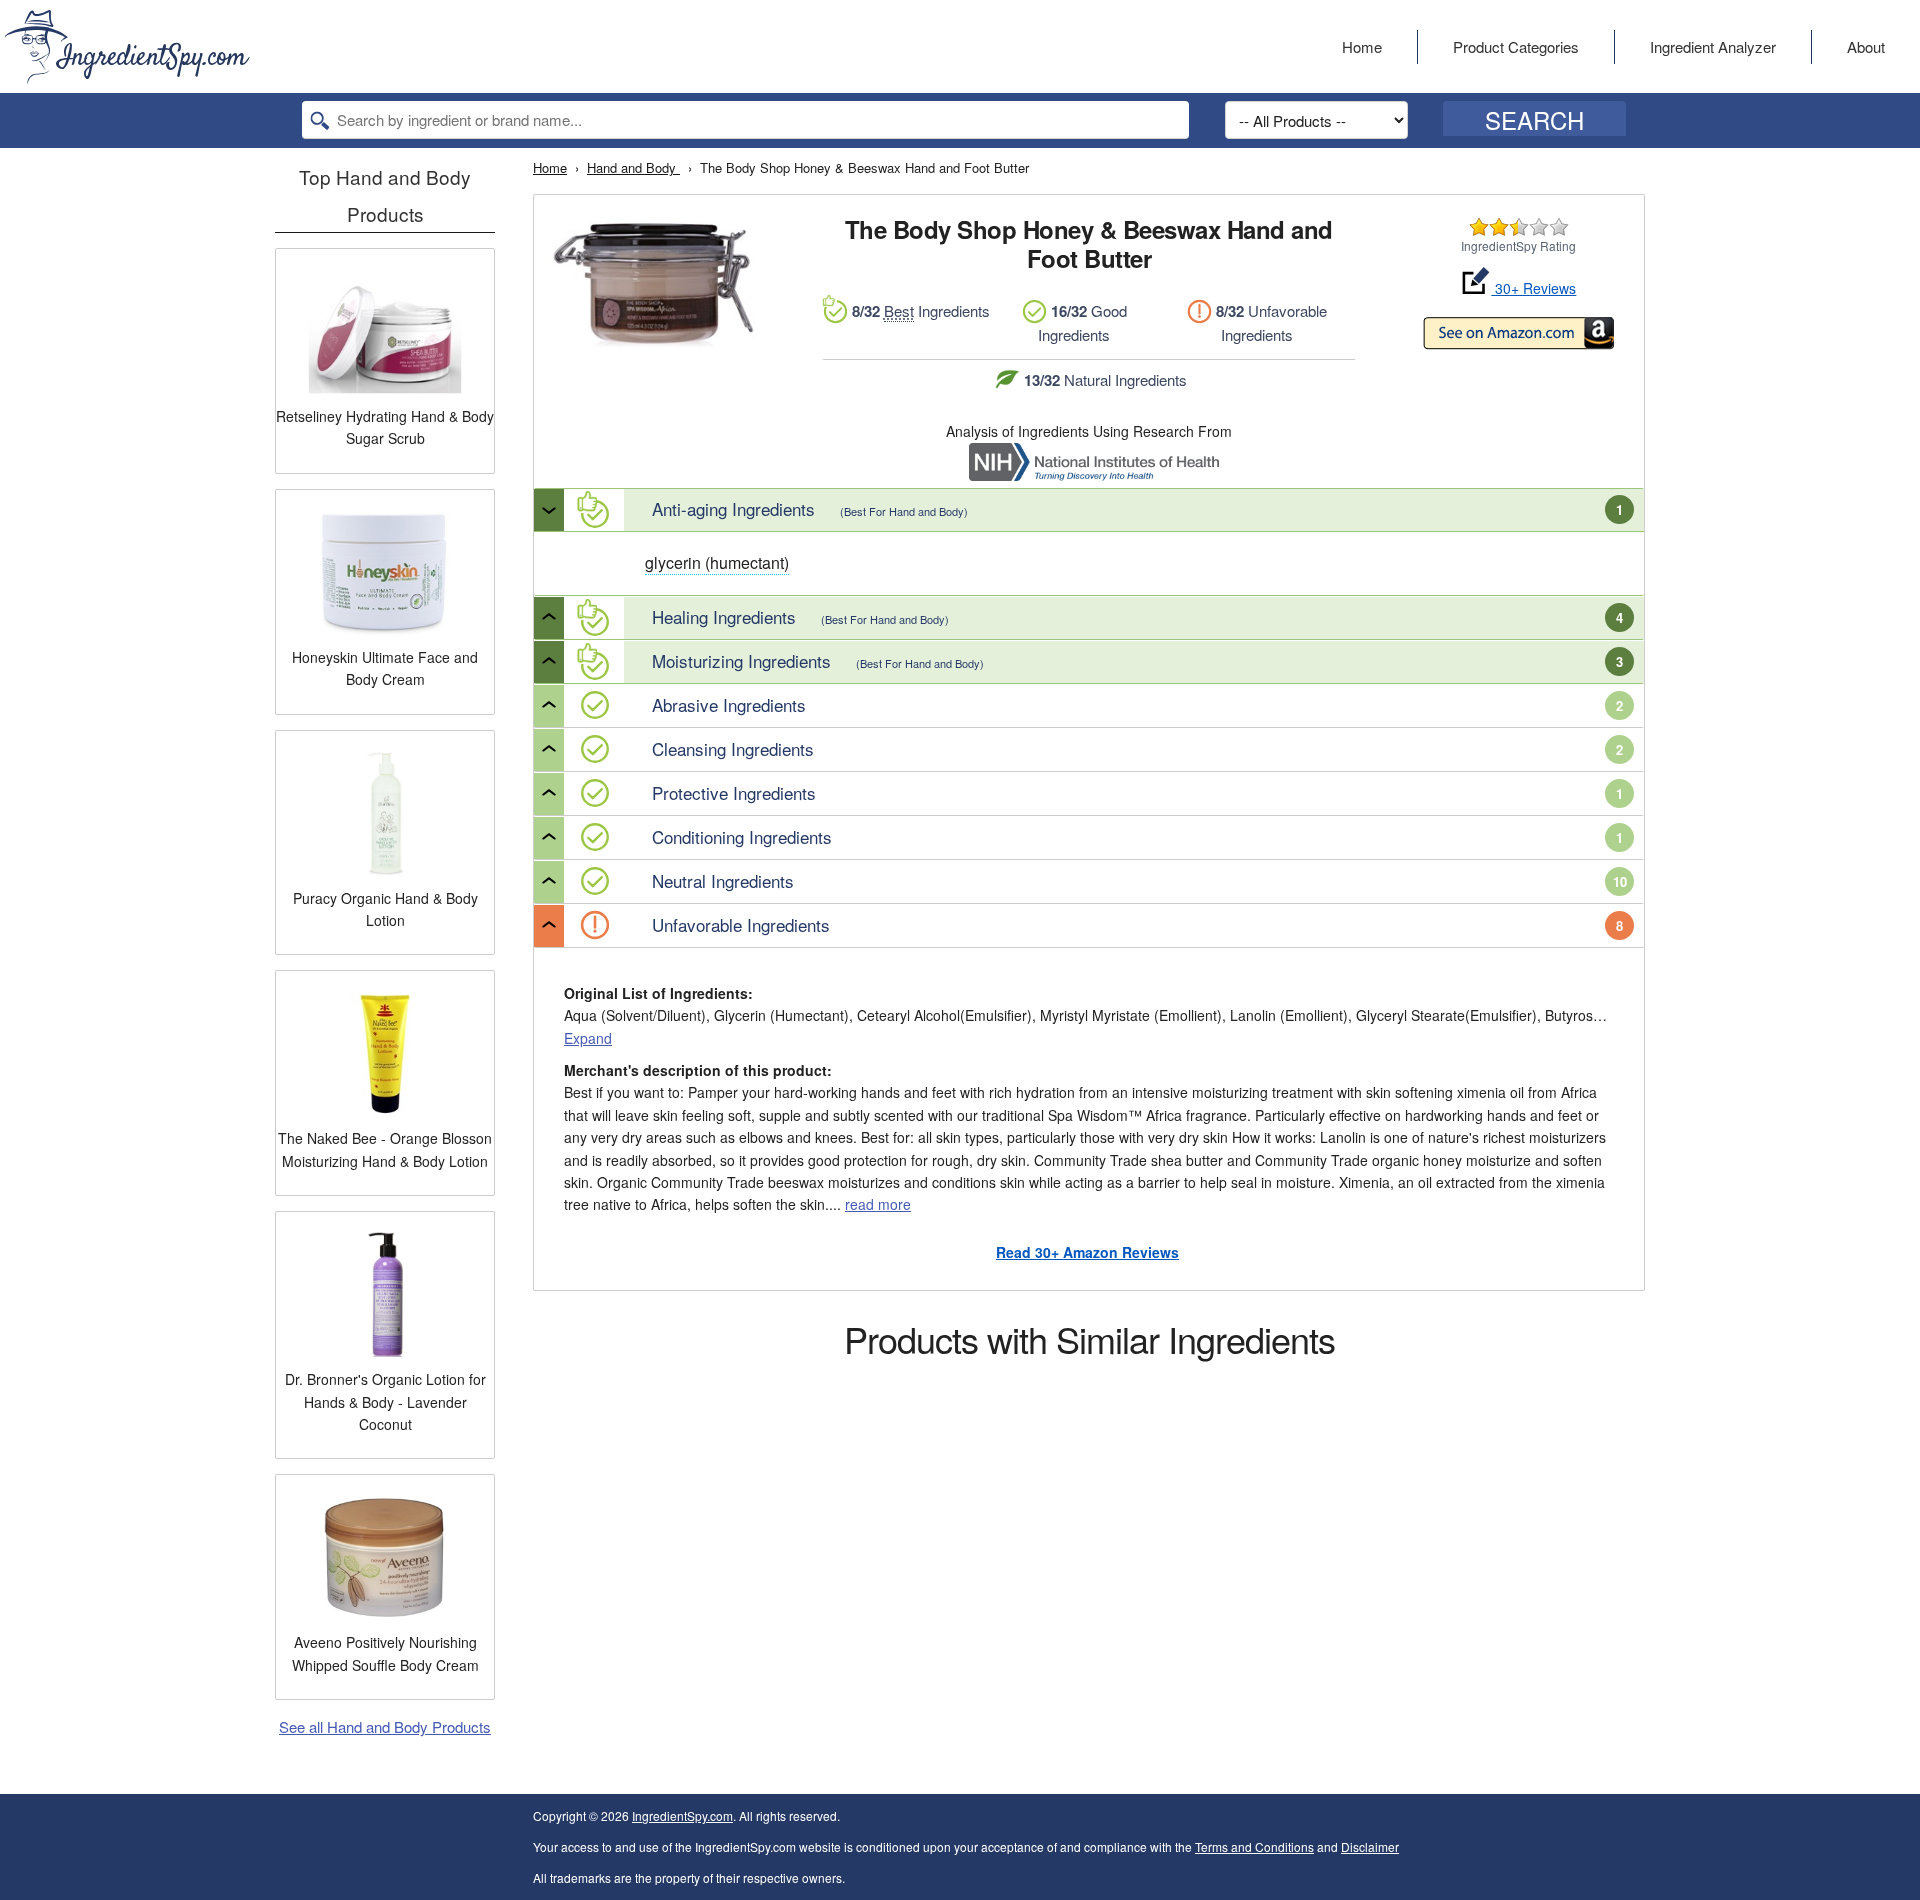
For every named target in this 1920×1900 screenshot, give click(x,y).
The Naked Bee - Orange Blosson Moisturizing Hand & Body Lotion (385, 1149)
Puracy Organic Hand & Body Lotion (385, 909)
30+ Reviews (1533, 288)
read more (878, 1204)
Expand (588, 1038)
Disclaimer (1370, 1846)
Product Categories (1516, 46)
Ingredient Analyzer (1713, 46)
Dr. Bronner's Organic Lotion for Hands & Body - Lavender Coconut (385, 1401)
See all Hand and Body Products (385, 1726)
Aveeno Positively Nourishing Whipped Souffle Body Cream (385, 1653)
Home (1362, 46)
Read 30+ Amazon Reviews (1087, 1252)
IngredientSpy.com (682, 1815)
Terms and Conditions (1254, 1846)
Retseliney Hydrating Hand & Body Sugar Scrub (385, 427)
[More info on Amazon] (1519, 336)
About (1866, 46)
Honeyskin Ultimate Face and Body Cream (385, 668)
